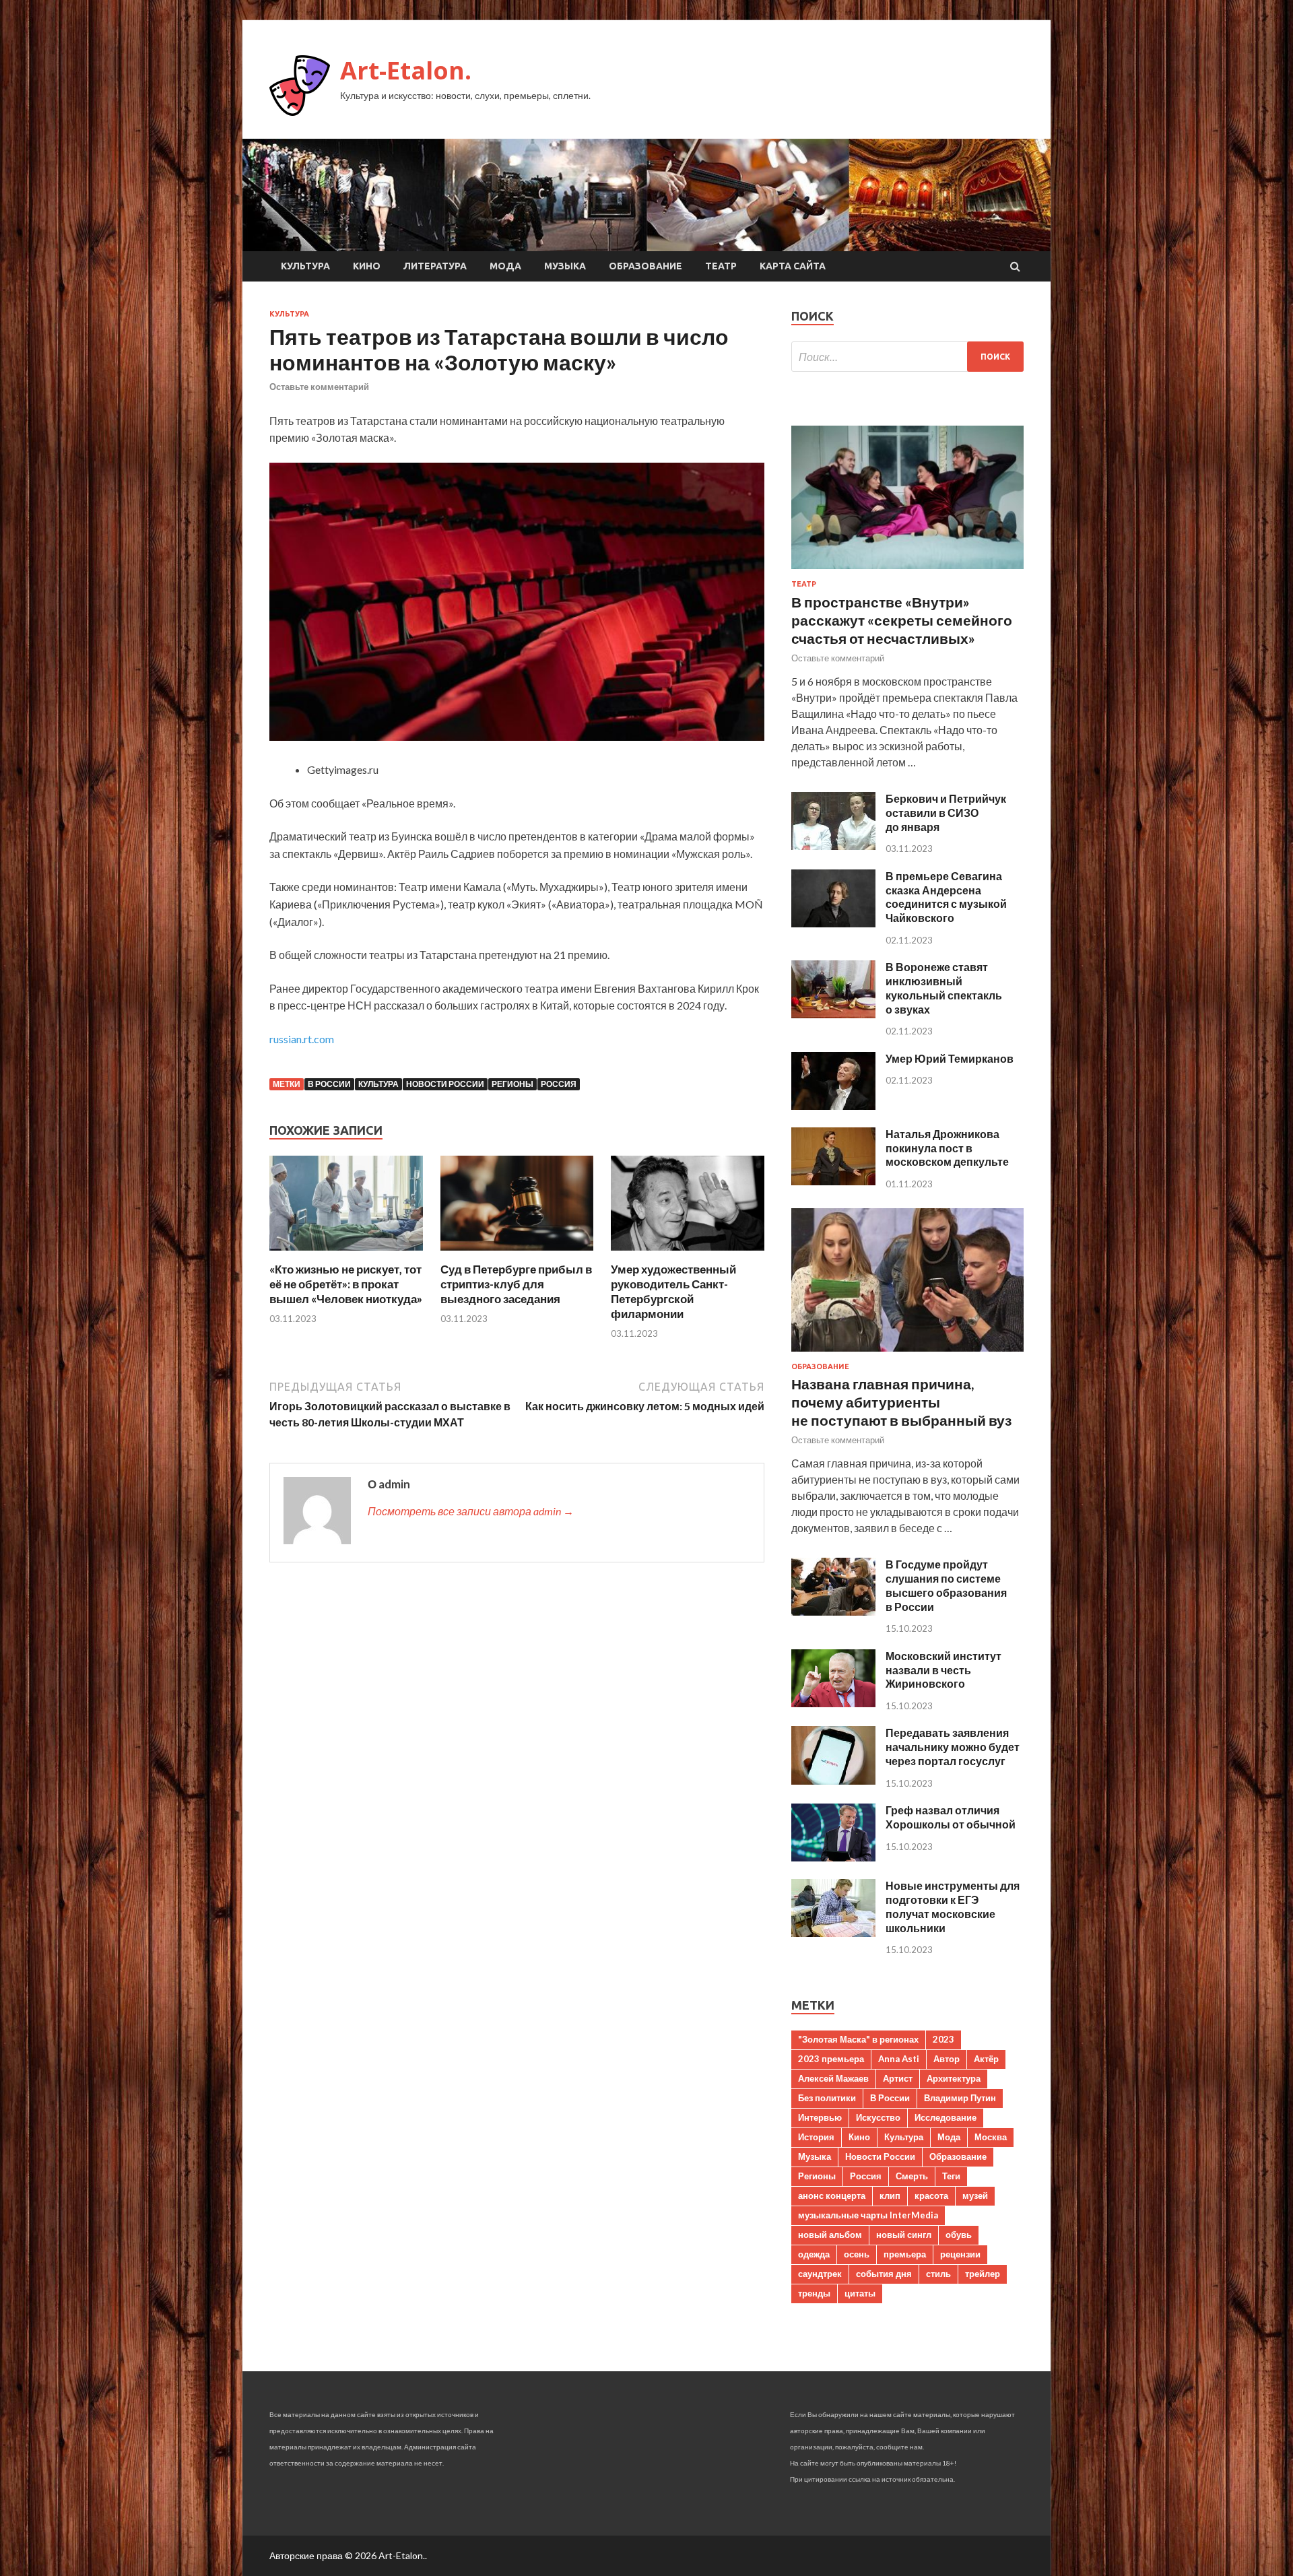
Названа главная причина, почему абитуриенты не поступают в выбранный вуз (901, 1402)
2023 (943, 2039)
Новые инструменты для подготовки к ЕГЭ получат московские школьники (953, 1906)
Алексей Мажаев (833, 2078)
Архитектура (954, 2078)
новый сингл (904, 2235)
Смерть (912, 2176)
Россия (559, 1084)
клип (890, 2195)
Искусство (878, 2117)
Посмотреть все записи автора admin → (471, 1511)
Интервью (820, 2117)
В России (329, 1084)
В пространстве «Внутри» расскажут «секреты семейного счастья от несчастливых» (902, 620)
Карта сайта (793, 266)
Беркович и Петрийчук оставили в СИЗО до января (946, 813)
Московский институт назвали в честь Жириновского (943, 1670)
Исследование (946, 2117)
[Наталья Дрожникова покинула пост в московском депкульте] (833, 1181)
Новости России (445, 1084)
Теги (951, 2176)
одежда (814, 2254)
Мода (505, 266)
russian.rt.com (302, 1039)
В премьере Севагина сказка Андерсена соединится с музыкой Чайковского (946, 897)
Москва (991, 2137)
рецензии (960, 2254)
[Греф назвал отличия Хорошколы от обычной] (833, 1857)
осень (857, 2254)
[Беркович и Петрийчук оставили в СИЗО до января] (833, 846)
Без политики (827, 2098)
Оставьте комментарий (319, 387)
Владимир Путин (960, 2098)
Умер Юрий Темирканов (950, 1058)
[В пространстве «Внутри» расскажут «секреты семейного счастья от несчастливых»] (907, 571)
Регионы (512, 1084)
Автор (947, 2059)
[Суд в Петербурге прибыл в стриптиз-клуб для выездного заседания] (517, 1254)
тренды (814, 2293)
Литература (435, 266)
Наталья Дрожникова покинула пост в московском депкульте (947, 1148)
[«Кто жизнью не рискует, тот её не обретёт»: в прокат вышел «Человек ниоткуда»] (346, 1254)
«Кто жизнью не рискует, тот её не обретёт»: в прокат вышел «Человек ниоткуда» (346, 1284)
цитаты (860, 2293)
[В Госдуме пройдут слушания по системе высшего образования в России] (833, 1611)
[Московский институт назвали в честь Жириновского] (833, 1703)
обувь (959, 2235)
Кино (367, 266)
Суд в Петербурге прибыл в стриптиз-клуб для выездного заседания (516, 1284)
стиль (938, 2274)
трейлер (983, 2274)
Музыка (565, 266)
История (816, 2137)
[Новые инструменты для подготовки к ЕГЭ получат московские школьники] (833, 1933)
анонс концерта (832, 2195)
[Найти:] (907, 357)
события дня (884, 2274)
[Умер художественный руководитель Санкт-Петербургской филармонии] (688, 1254)
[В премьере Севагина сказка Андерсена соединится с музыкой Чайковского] (833, 923)
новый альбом (830, 2235)
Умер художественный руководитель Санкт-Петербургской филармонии (673, 1291)
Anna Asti (899, 2059)
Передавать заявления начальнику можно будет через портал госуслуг (953, 1747)
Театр (721, 266)
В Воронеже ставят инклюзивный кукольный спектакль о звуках (944, 988)
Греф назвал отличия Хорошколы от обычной (951, 1817)
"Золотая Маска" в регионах (858, 2039)
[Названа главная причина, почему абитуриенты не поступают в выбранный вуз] (907, 1354)
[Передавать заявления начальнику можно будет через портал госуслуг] (833, 1780)
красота (931, 2195)
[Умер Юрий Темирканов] (833, 1105)
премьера (905, 2254)
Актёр (986, 2059)
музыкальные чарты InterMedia (868, 2215)
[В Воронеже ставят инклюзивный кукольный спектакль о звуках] (833, 1014)
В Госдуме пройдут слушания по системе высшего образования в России (946, 1585)
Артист (898, 2078)
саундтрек (820, 2274)
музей (975, 2195)
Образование (645, 266)
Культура (305, 266)
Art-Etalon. (406, 70)
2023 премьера (831, 2059)
